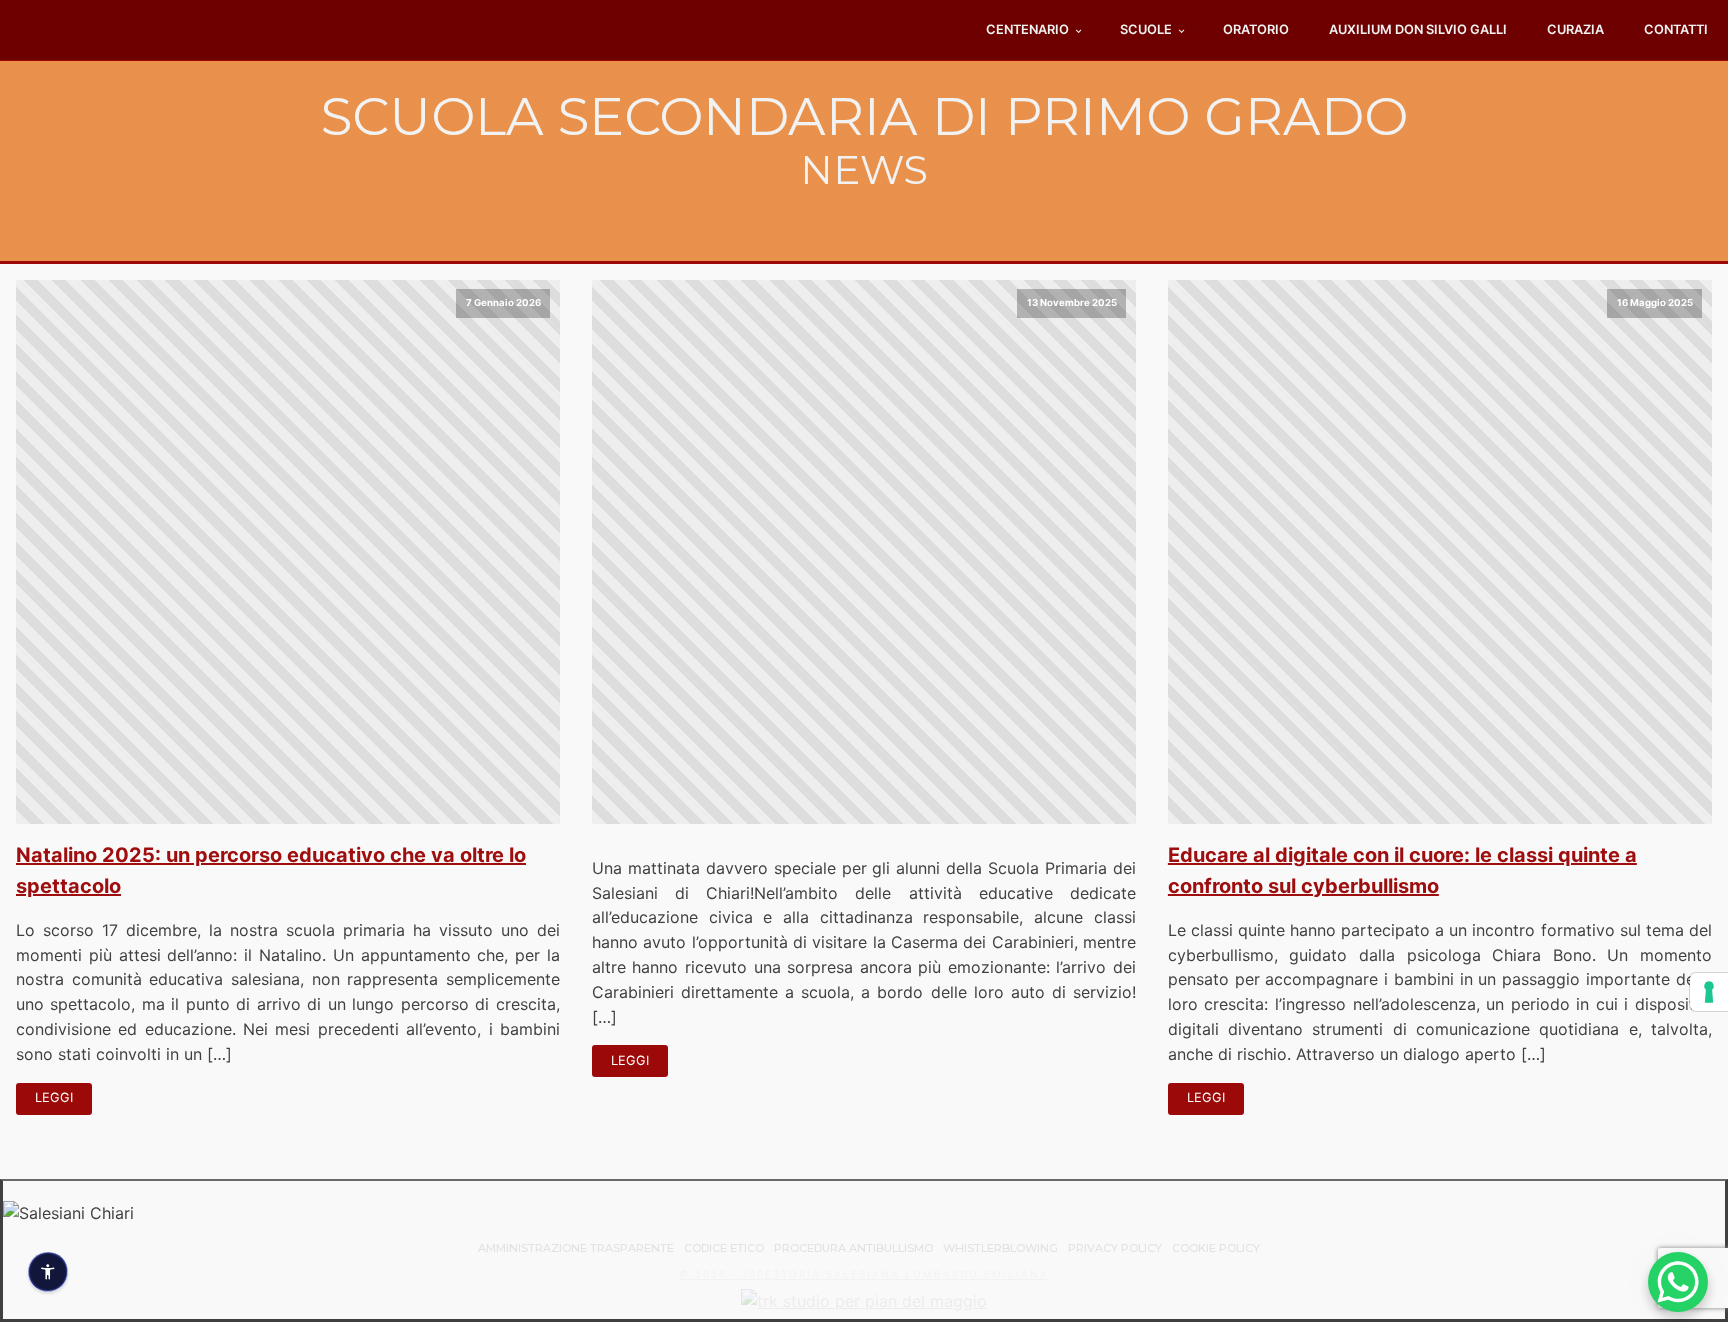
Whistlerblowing (1000, 1248)
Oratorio (1256, 29)
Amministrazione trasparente (576, 1248)
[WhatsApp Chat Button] (1678, 1282)
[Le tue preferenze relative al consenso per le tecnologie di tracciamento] (1709, 992)
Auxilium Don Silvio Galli (1418, 29)
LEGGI (54, 1097)
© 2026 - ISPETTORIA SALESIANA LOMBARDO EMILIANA (864, 1274)
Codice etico (724, 1248)
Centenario (1027, 29)
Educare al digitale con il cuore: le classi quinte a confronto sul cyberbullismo (1402, 870)
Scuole (1146, 29)
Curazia (1575, 29)
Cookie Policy (1216, 1248)
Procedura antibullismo (853, 1248)
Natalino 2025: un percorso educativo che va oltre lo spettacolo (271, 870)
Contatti (1676, 29)
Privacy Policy (1115, 1248)
